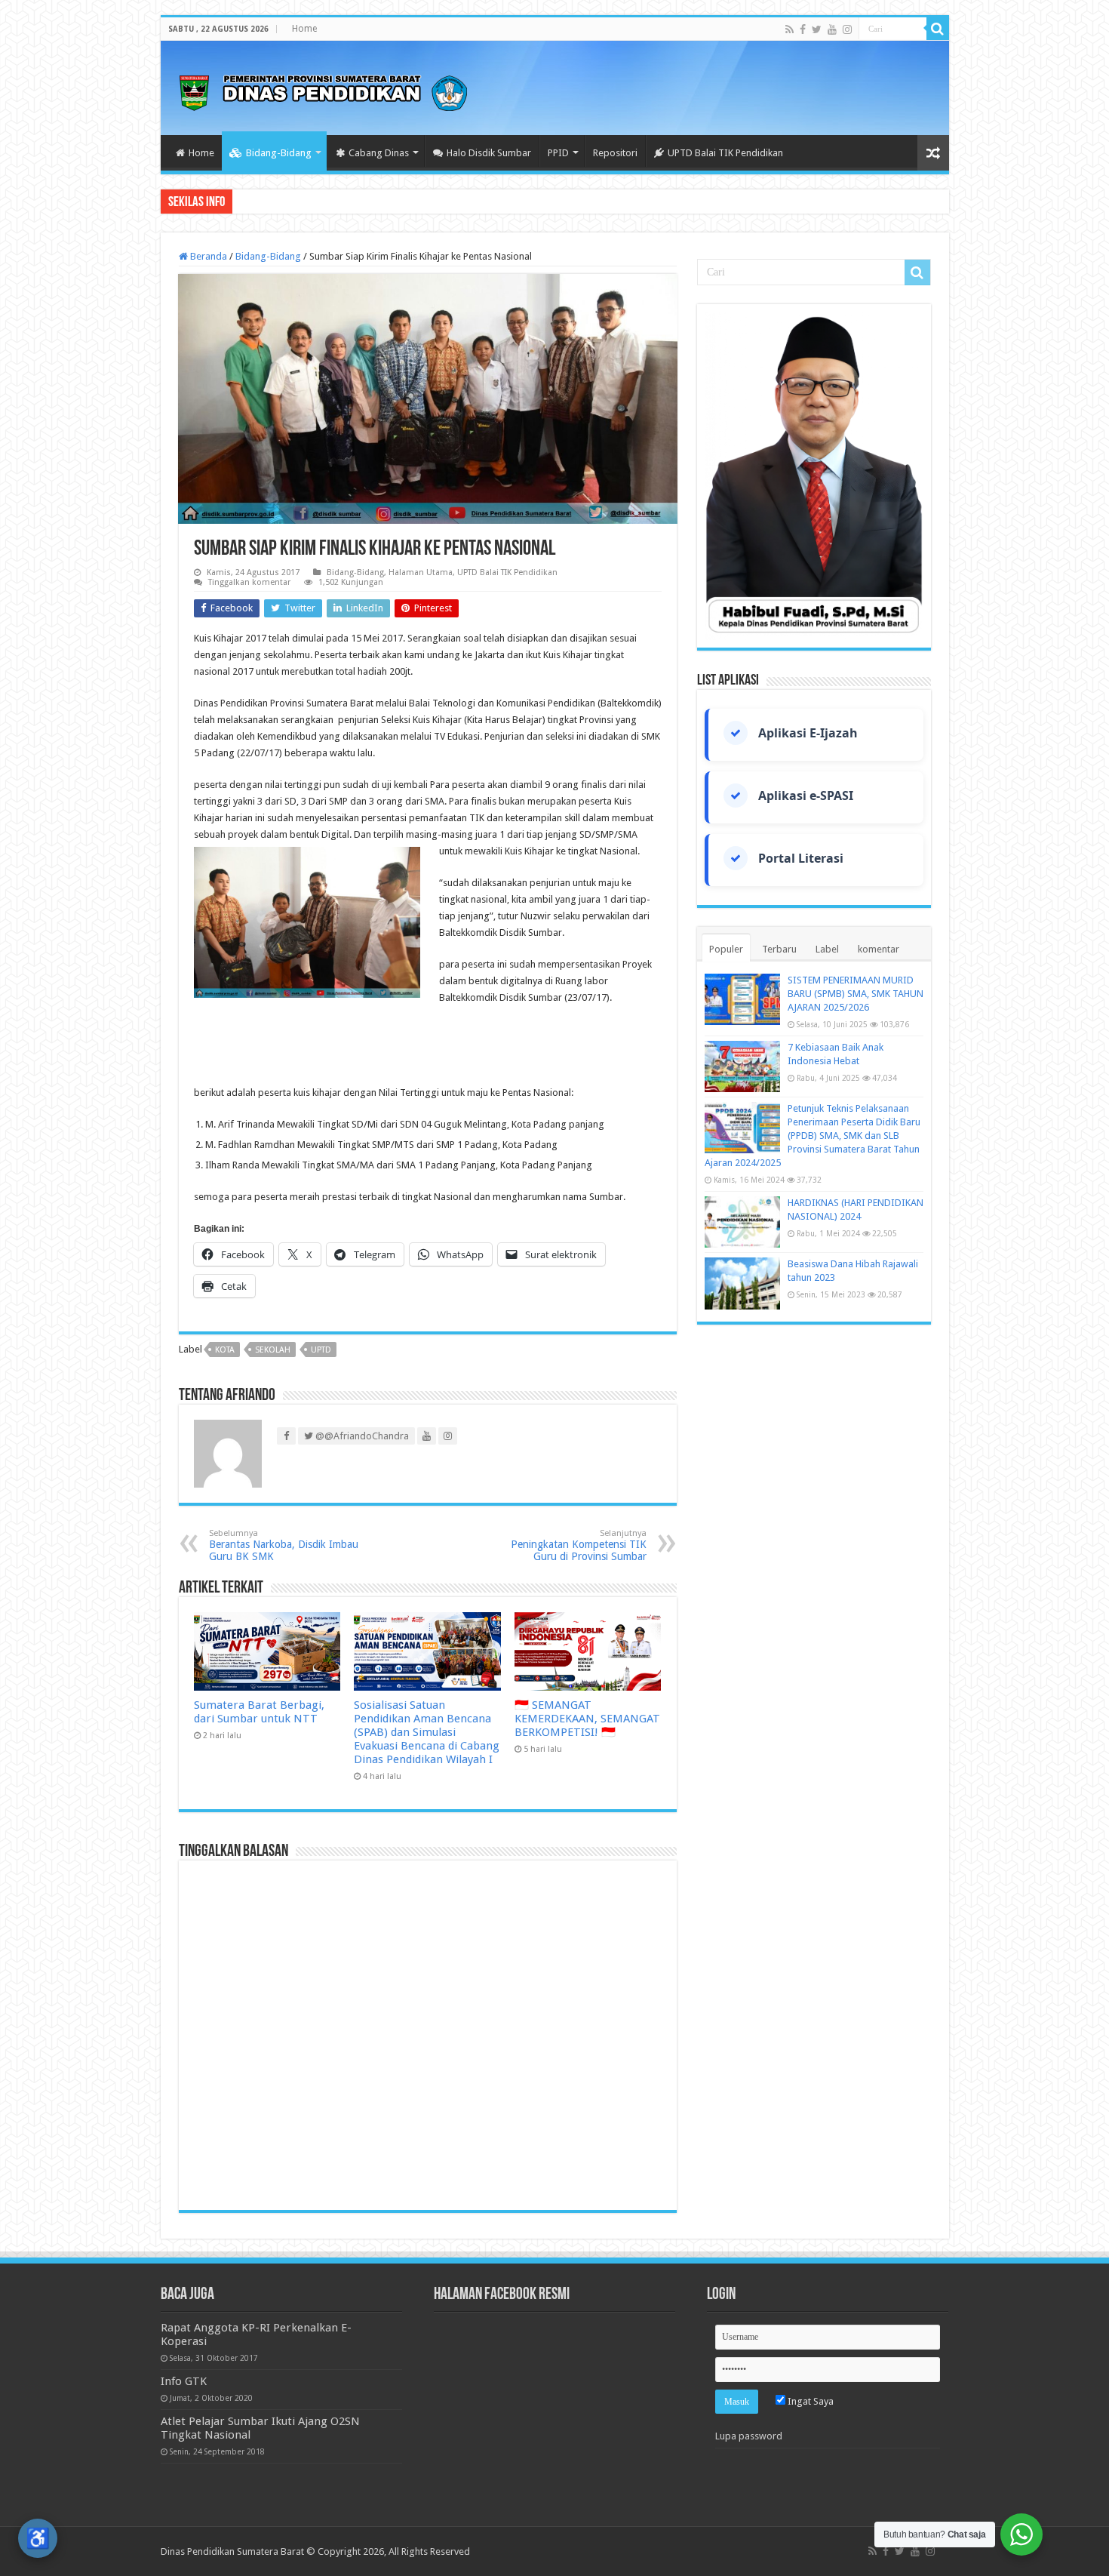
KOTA (225, 1350)
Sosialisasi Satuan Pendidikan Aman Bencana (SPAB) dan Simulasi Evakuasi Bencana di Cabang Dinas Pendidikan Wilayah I (427, 1732)
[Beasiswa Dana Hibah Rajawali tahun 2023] (742, 1283)
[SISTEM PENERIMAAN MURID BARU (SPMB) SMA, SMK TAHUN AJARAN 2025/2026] (742, 999)
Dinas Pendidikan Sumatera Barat (232, 2551)
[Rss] (790, 29)
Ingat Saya (809, 2401)
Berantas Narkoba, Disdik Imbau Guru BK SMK (284, 1545)
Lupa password (749, 2436)
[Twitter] (817, 29)
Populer (726, 949)
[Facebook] (803, 29)
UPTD (321, 1350)
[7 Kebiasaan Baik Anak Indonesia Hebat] (742, 1066)
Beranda (207, 256)
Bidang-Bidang (279, 153)
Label (827, 949)
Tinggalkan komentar (249, 582)
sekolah (273, 1350)
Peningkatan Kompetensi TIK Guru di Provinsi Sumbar (579, 1545)
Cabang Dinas (379, 153)
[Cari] (938, 29)
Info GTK (184, 2381)
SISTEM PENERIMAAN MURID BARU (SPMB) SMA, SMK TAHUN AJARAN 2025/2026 (856, 994)
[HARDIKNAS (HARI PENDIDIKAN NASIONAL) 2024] (742, 1222)
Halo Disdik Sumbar (489, 153)
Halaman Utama (421, 572)
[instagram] (847, 29)
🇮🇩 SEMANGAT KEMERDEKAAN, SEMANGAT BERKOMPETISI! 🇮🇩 (587, 1719)
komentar (879, 949)
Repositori (615, 153)
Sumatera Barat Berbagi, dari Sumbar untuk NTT (259, 1712)
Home (304, 29)
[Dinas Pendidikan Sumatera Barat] (323, 91)
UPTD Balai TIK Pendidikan (725, 153)
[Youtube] (832, 29)
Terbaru (779, 949)
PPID (558, 153)
